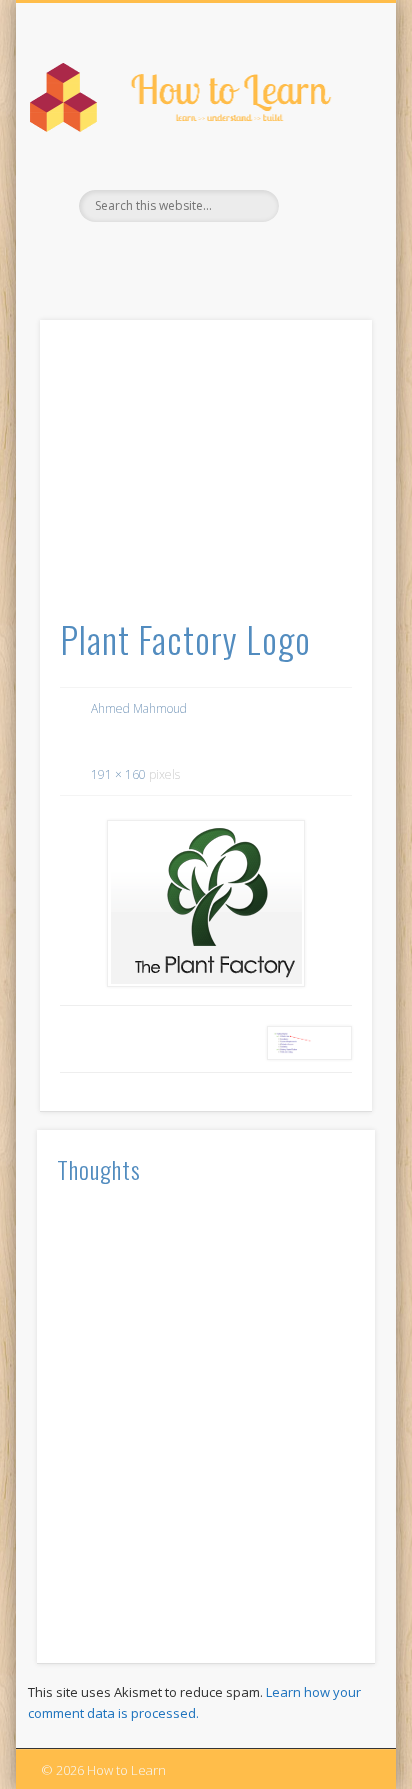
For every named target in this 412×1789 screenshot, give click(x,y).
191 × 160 (118, 774)
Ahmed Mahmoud (139, 708)
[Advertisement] (206, 475)
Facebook (203, 256)
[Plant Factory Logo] (206, 903)
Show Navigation (323, 179)
